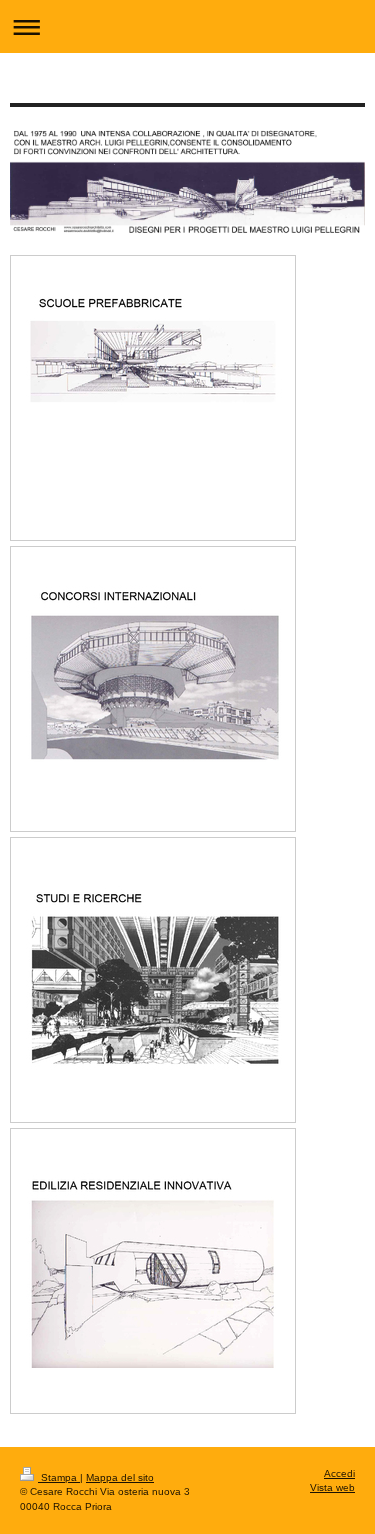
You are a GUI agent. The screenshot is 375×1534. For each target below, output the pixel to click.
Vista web (332, 1487)
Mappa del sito (120, 1477)
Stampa (59, 1477)
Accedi (339, 1473)
